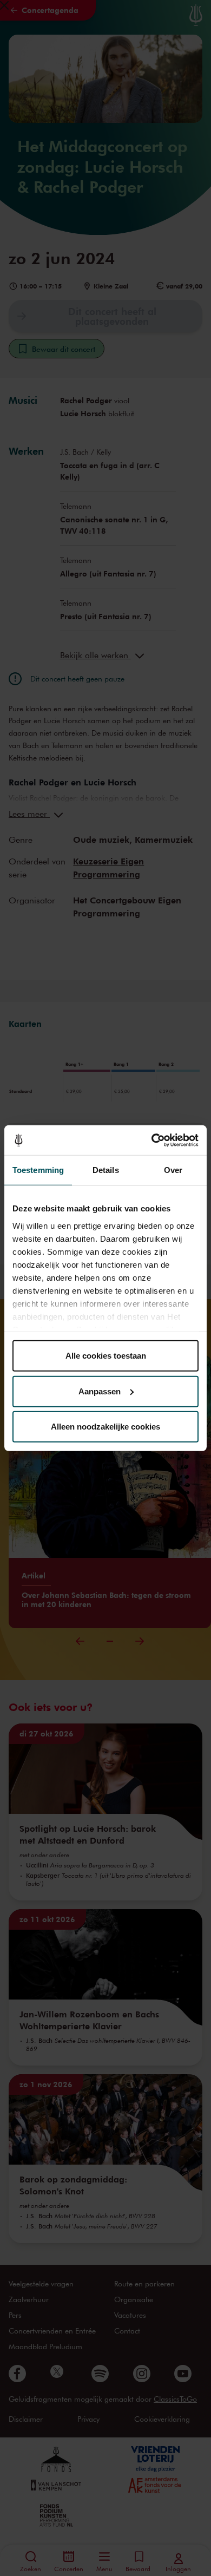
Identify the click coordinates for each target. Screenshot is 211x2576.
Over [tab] (173, 1170)
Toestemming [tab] (38, 1170)
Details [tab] (106, 1170)
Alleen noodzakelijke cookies (105, 1427)
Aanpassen (100, 1391)
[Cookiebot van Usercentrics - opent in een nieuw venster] (152, 1140)
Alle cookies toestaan (106, 1356)
